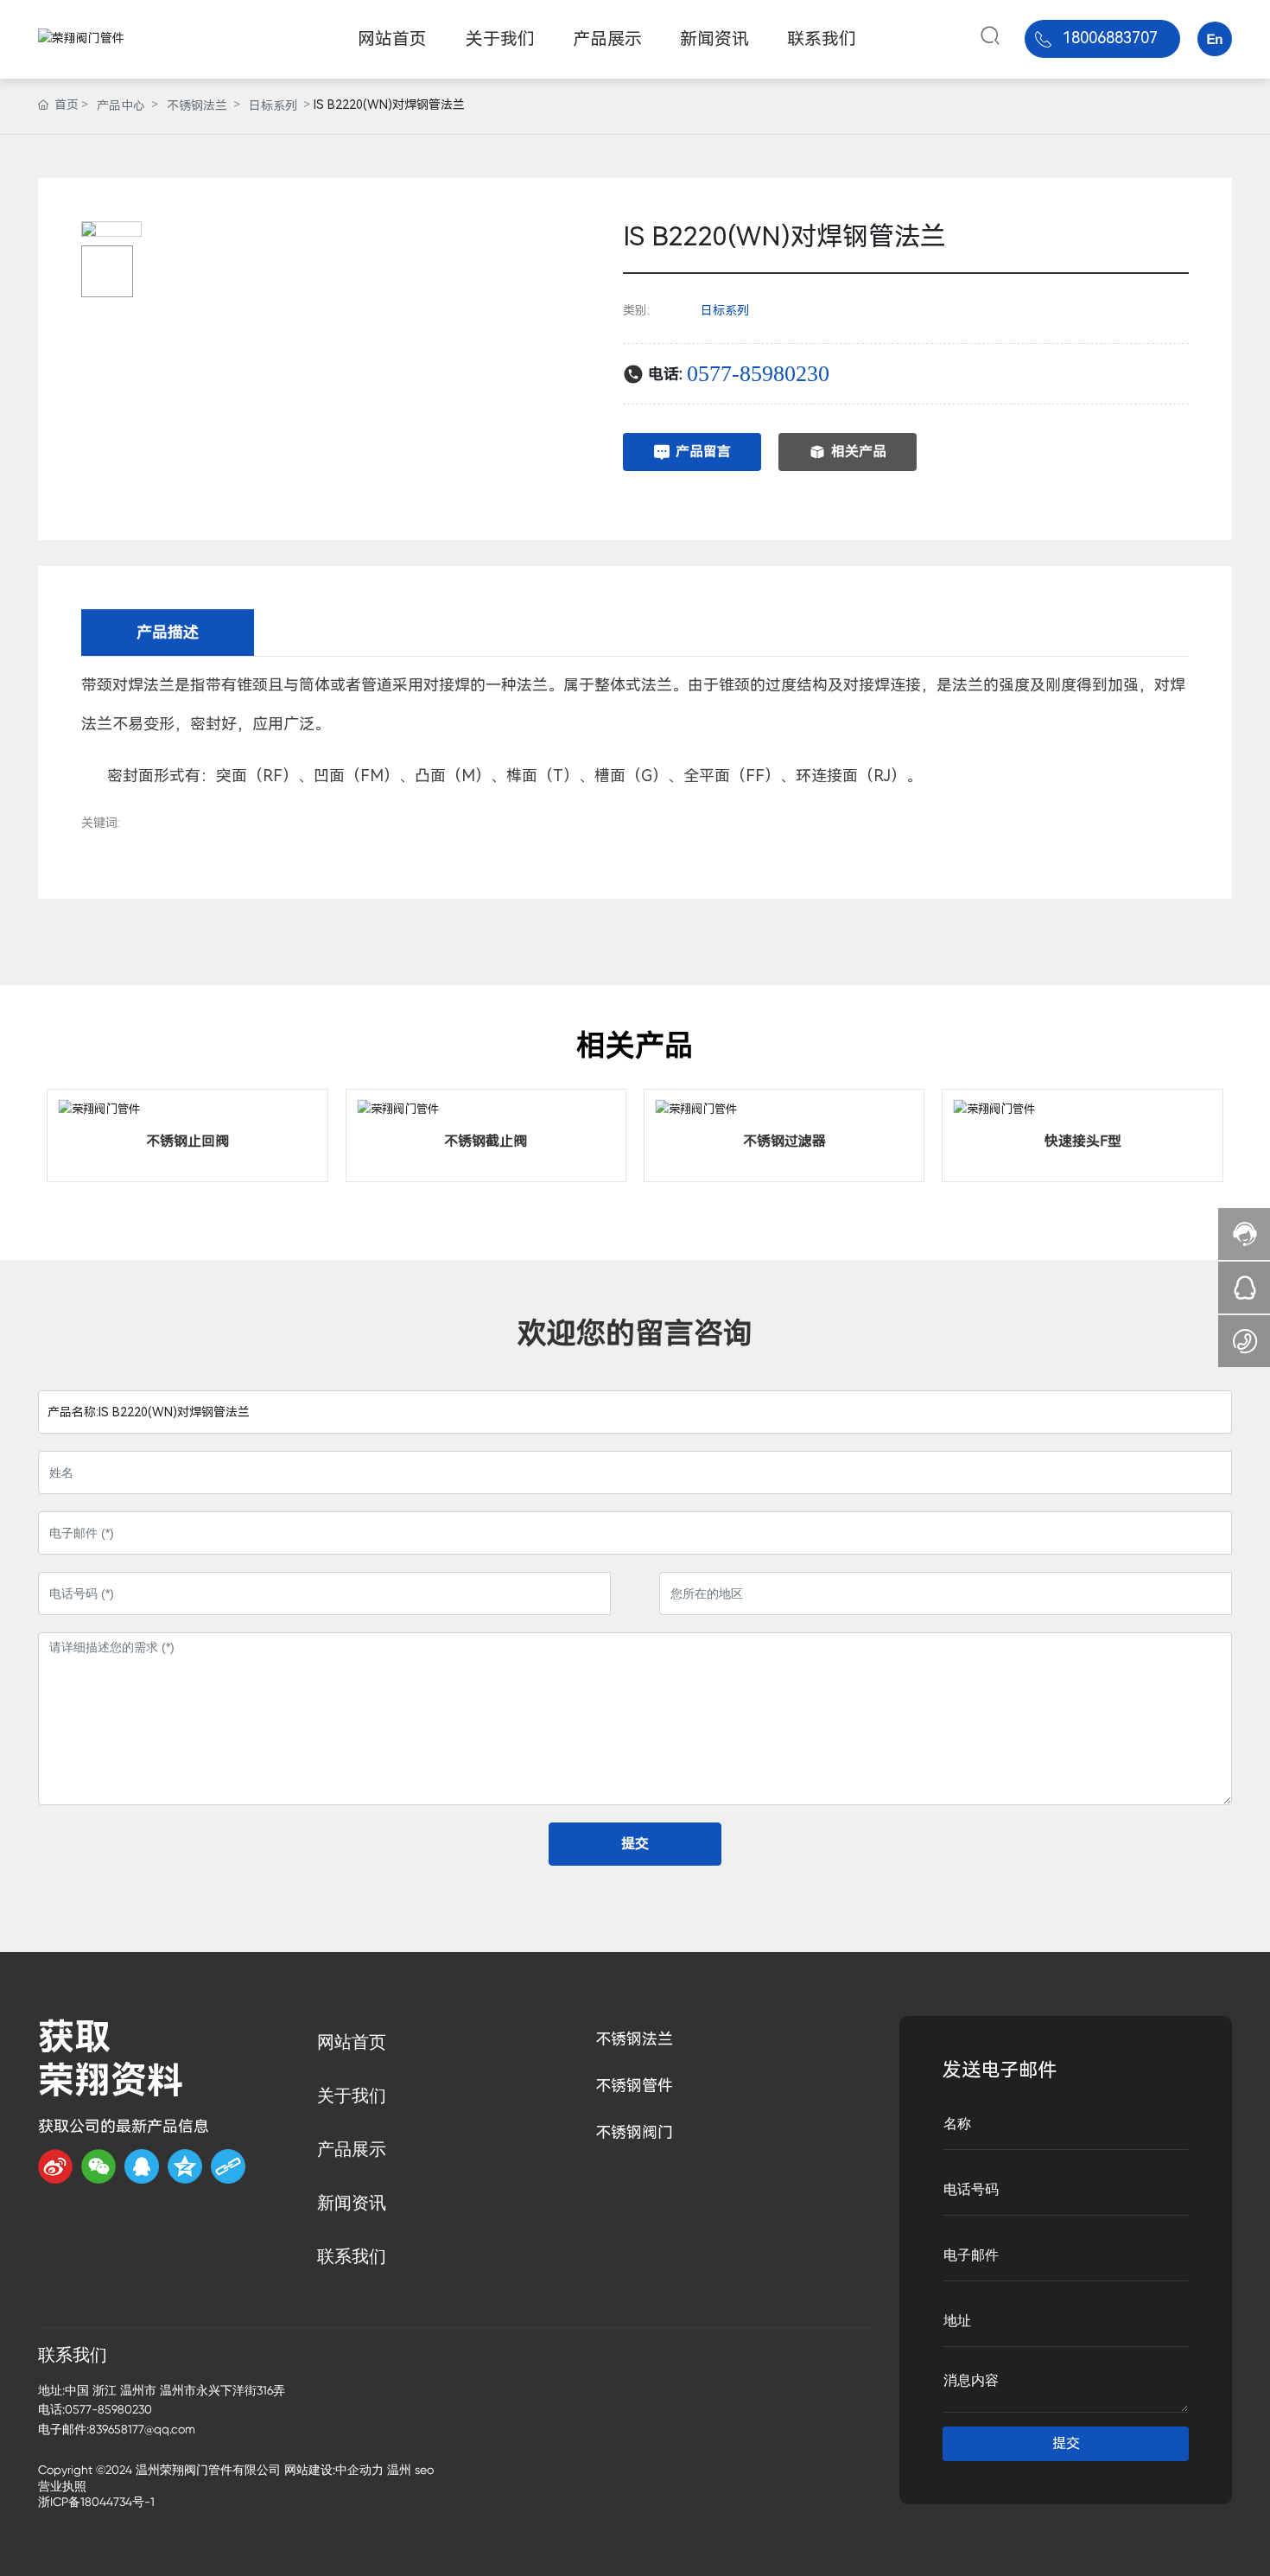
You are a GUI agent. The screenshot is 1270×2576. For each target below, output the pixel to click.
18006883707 (1110, 38)
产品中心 (121, 105)
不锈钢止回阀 (187, 1141)
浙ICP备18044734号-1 (96, 2502)
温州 (399, 2470)
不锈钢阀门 (634, 2132)
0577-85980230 (758, 374)
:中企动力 (358, 2470)
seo (424, 2470)
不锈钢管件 (634, 2086)
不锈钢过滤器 (784, 1141)
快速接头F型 (1083, 1141)
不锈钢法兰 (197, 105)
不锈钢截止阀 (486, 1141)
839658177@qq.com (142, 2429)
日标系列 (273, 105)
